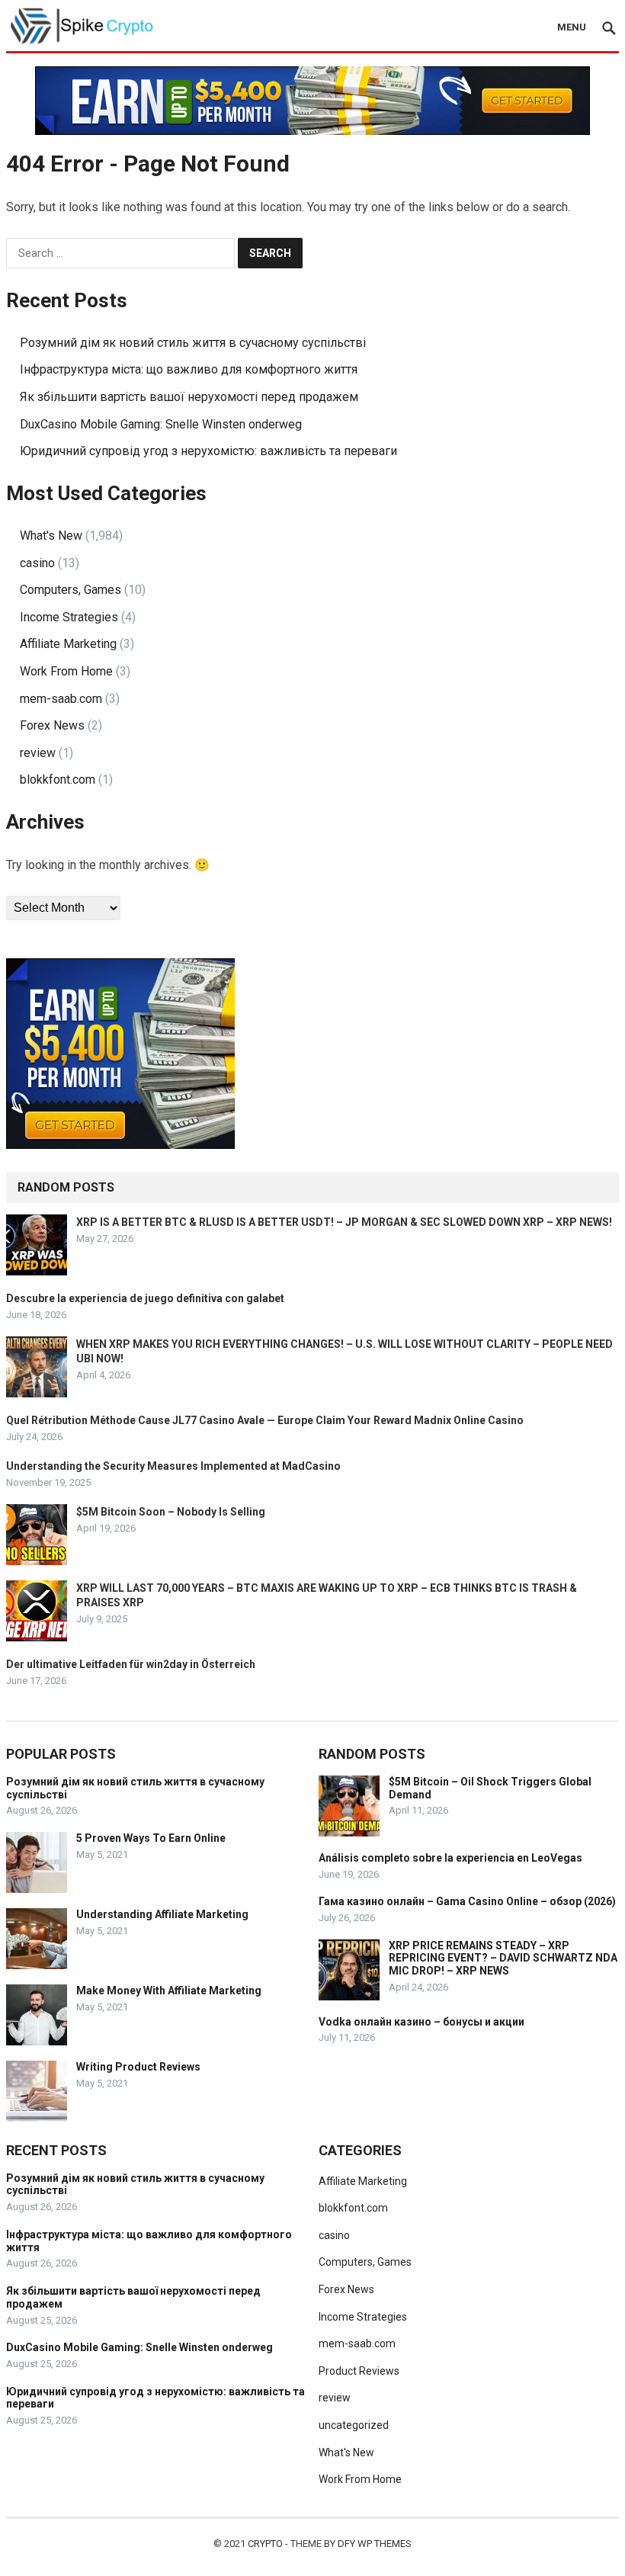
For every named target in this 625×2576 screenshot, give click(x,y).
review (38, 753)
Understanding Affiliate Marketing (162, 1914)
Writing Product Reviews (138, 2067)
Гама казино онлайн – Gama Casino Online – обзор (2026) (467, 1901)
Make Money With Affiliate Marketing (169, 1991)
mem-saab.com (61, 699)
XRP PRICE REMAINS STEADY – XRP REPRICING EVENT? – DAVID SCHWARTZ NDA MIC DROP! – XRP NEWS (503, 1958)
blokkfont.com (58, 780)
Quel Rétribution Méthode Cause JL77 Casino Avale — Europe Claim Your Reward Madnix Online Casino (265, 1420)
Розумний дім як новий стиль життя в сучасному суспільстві (193, 343)
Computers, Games (71, 590)
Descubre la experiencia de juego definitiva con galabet (145, 1298)
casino (37, 563)
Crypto (265, 2544)
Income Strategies (69, 617)
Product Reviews (359, 2371)
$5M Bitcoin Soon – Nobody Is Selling (171, 1512)
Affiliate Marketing (68, 644)
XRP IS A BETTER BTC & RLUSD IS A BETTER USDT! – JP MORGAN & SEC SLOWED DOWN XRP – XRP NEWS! (344, 1222)
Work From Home (66, 671)
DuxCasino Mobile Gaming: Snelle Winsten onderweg (161, 424)
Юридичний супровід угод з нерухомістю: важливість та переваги (208, 451)
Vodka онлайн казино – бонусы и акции (421, 2022)
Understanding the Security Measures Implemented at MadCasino (173, 1466)
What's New (51, 536)
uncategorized (354, 2425)
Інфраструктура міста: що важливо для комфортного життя (189, 369)
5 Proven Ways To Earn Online (151, 1838)
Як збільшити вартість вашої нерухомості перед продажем (189, 397)
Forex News (52, 725)
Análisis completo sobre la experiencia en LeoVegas (450, 1858)
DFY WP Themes (375, 2544)
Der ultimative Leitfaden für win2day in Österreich (131, 1664)
